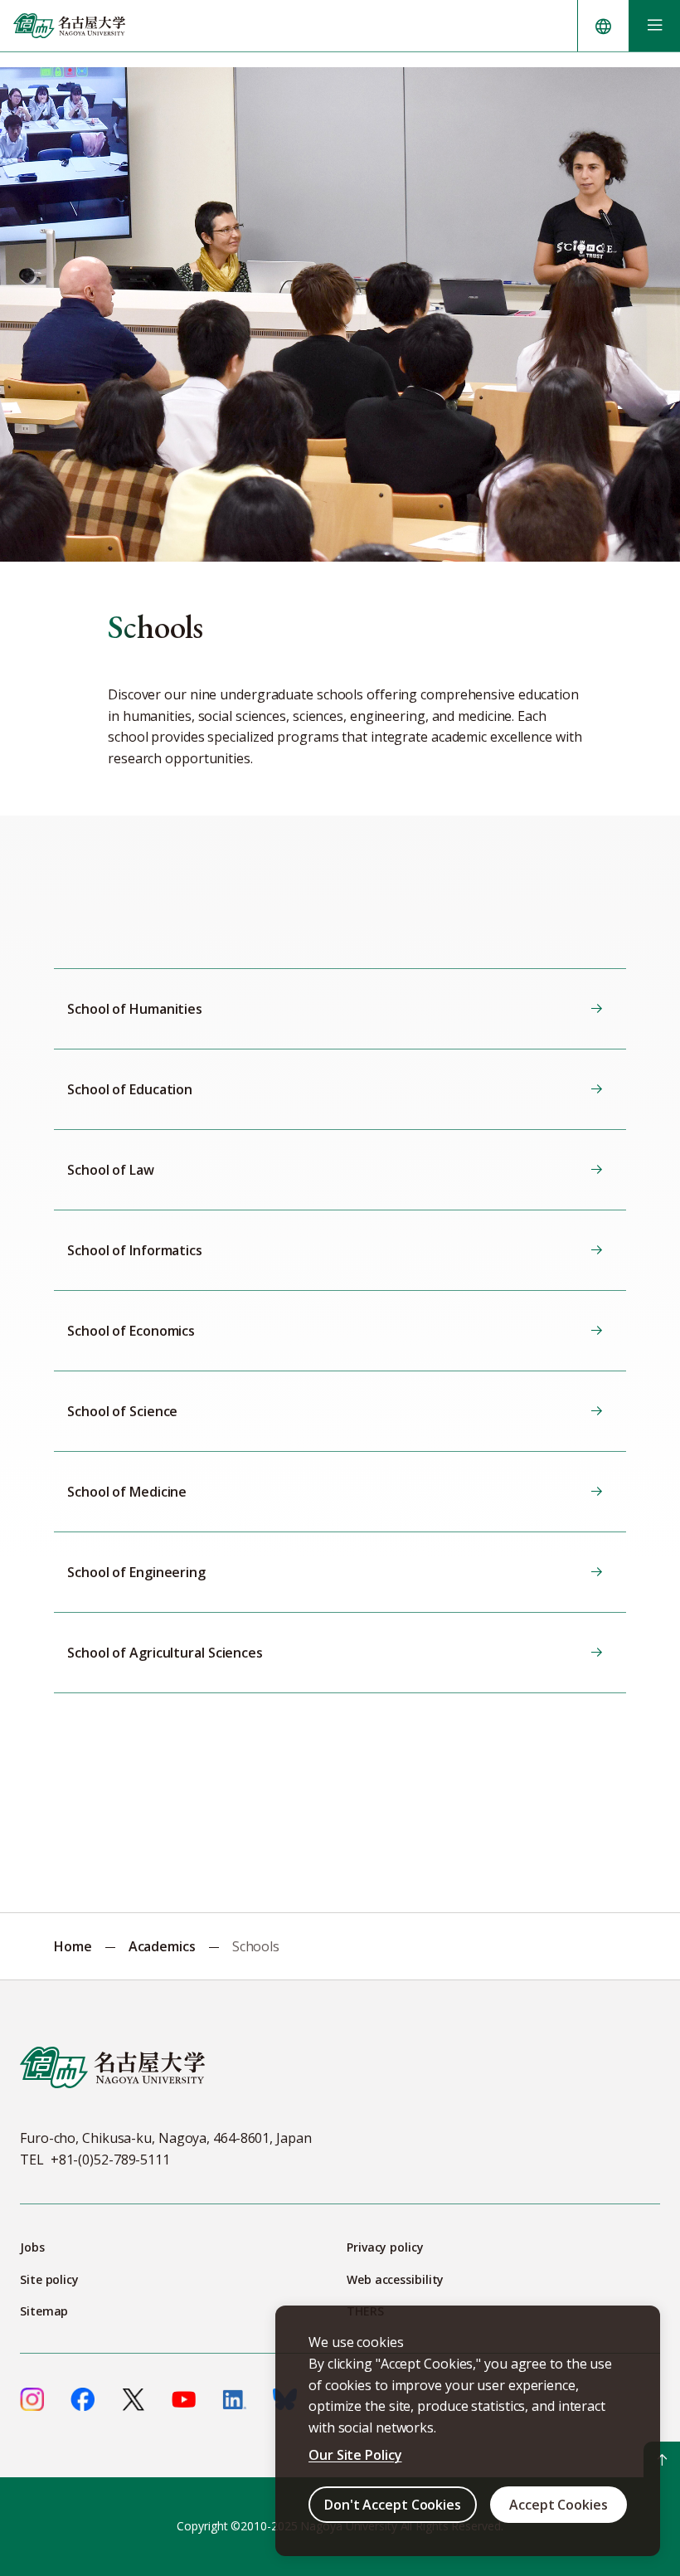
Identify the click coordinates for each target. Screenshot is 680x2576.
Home (73, 1946)
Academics (162, 1946)
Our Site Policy (355, 2455)
